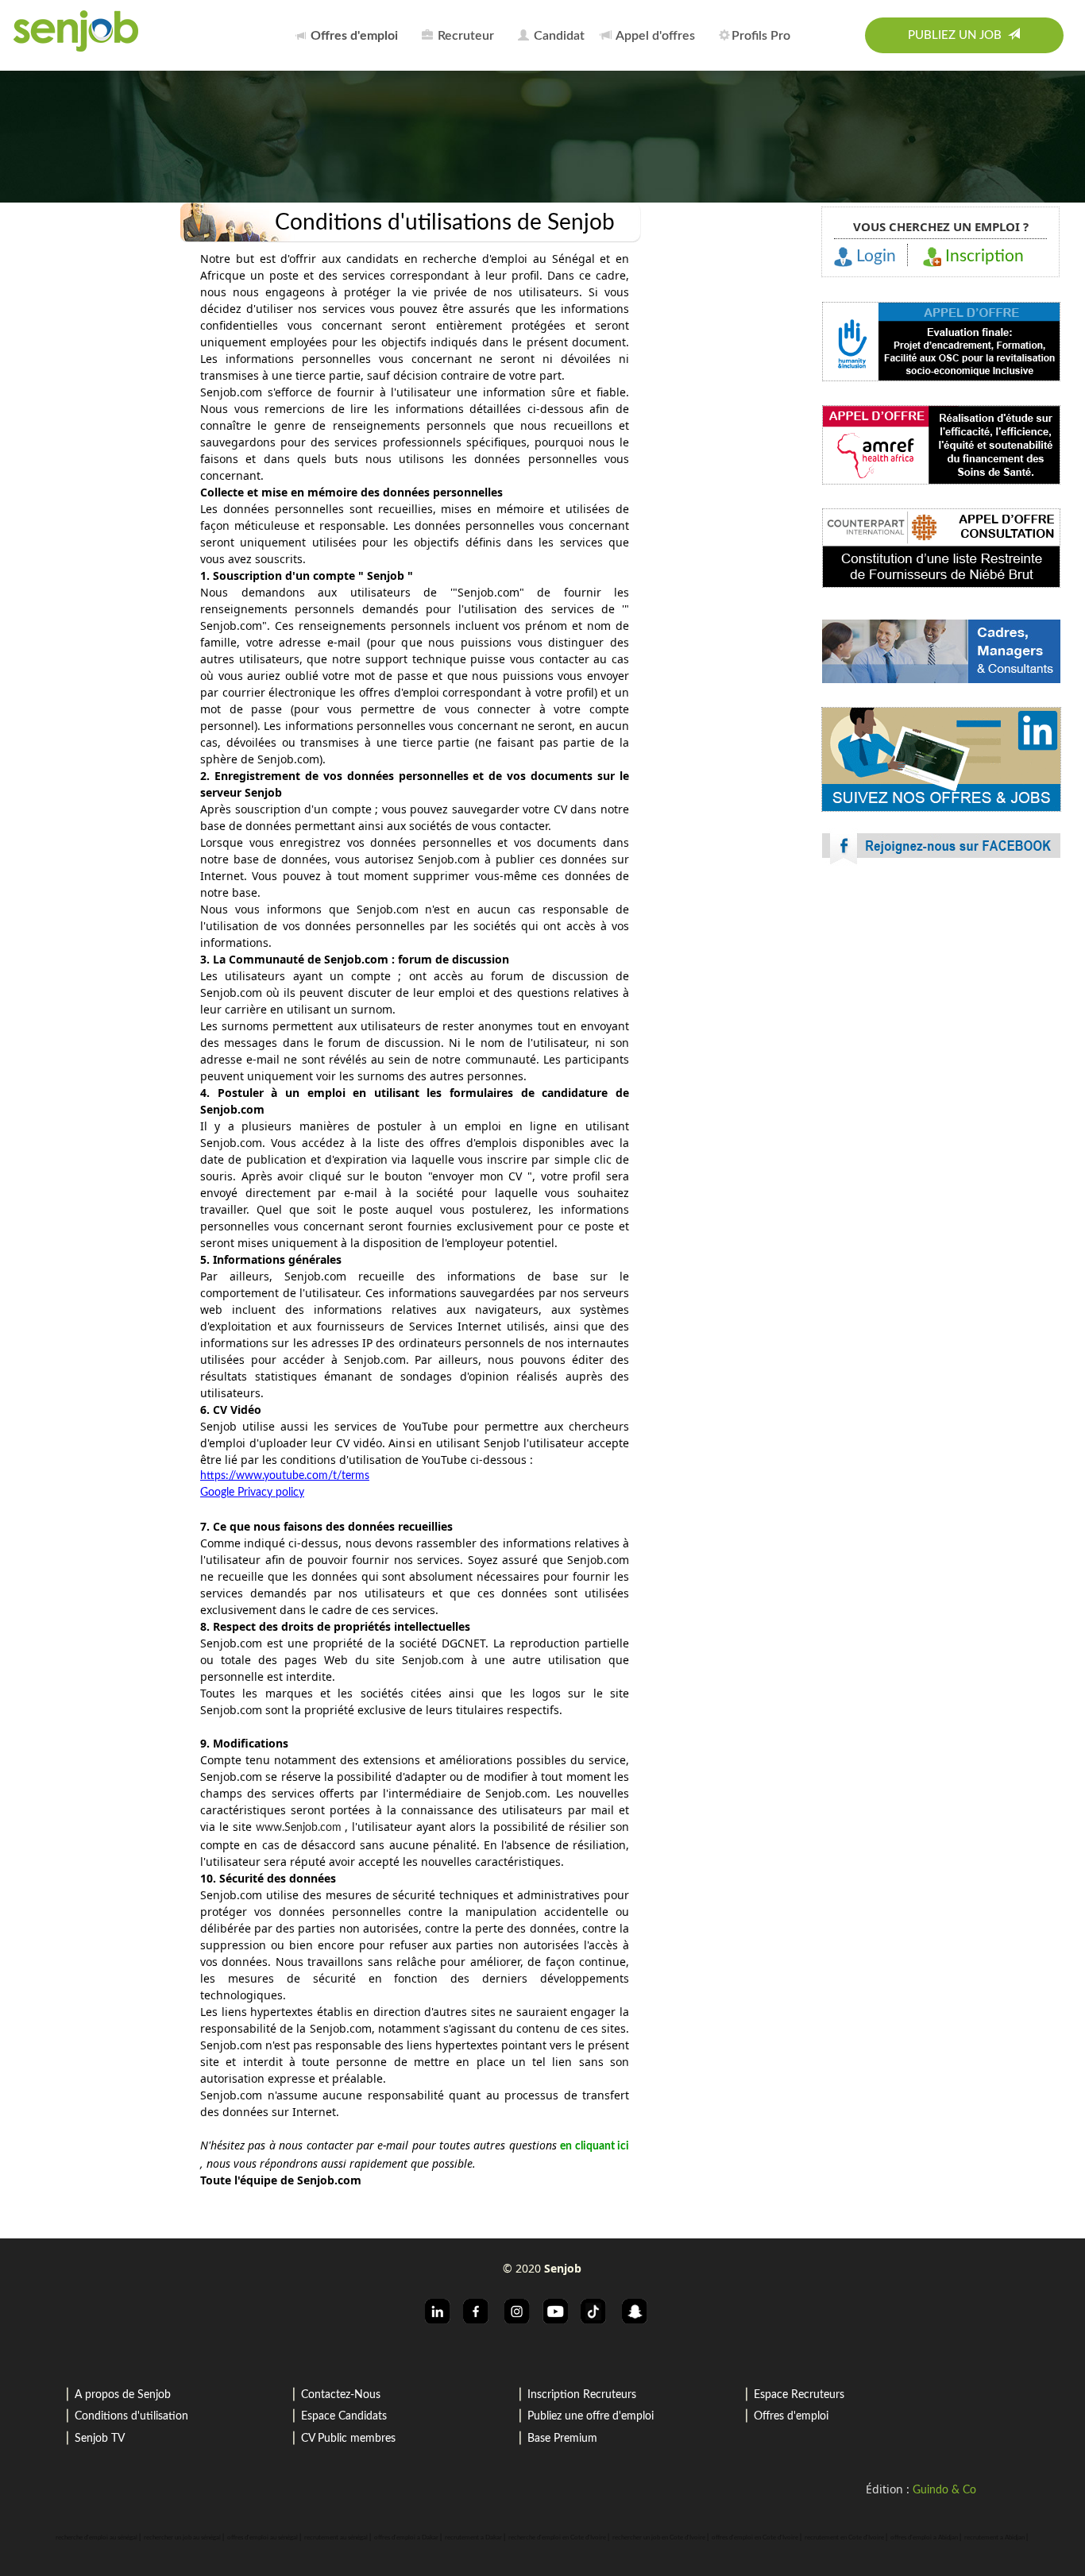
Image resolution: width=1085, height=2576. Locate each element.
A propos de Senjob (123, 2395)
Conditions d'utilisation (131, 2416)
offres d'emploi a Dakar (406, 2538)
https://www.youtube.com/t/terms (285, 1476)
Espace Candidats (344, 2416)
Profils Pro (761, 36)
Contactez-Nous (341, 2395)
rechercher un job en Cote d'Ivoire (659, 2538)
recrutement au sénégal (336, 2538)
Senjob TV (100, 2439)
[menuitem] (351, 35)
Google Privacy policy (252, 1493)
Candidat (558, 36)
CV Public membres (348, 2439)
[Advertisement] (940, 1156)
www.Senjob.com (301, 1828)
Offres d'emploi (791, 2416)
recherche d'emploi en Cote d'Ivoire (557, 2538)
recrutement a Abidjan (994, 2538)
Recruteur (464, 36)
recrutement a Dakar (473, 2538)
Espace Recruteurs (799, 2395)
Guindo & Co (944, 2490)
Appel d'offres (654, 36)
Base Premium (562, 2439)
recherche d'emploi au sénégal (97, 2538)
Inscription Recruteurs (582, 2395)
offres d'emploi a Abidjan (924, 2538)
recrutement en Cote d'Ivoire (844, 2538)
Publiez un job (958, 35)
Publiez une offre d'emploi (591, 2416)
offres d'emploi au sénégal (263, 2538)
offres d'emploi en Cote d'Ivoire (755, 2538)
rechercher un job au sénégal (182, 2538)
